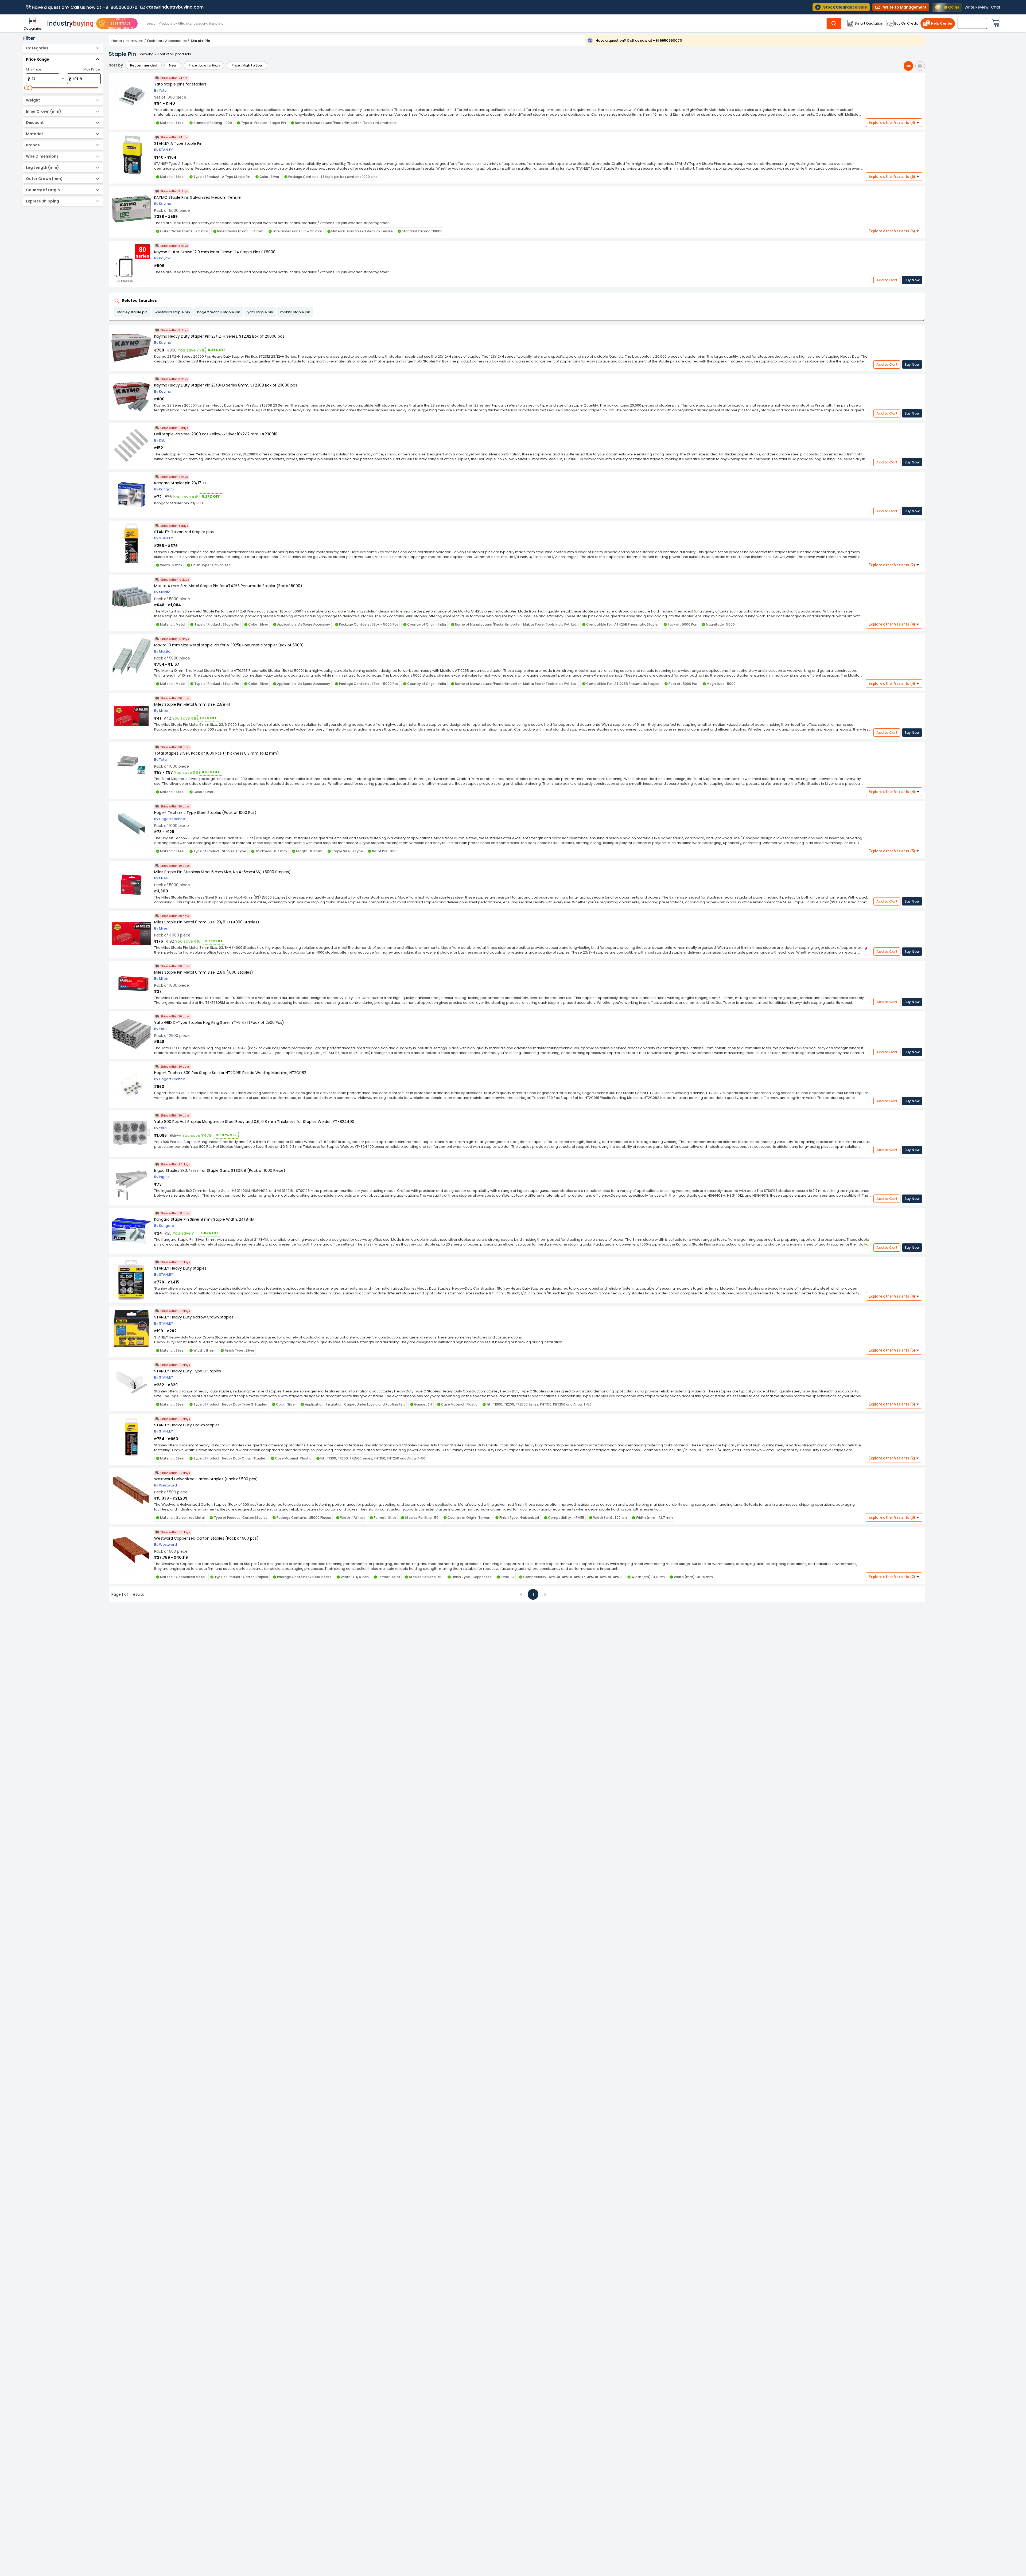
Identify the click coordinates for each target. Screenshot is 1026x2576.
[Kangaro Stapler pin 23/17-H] (131, 495)
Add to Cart (887, 280)
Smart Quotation (869, 23)
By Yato (160, 90)
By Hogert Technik (170, 819)
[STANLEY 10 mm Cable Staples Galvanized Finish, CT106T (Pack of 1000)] (131, 544)
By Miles (161, 711)
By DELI (160, 440)
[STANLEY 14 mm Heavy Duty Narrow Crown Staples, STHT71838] (131, 1329)
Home (117, 41)
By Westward (166, 1485)
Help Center (942, 23)
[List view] (908, 66)
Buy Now (912, 280)
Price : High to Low (247, 65)
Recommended (144, 65)
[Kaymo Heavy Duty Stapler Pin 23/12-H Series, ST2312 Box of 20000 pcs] (131, 348)
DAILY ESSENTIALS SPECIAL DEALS (121, 23)
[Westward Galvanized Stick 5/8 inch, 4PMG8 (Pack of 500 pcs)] (131, 1491)
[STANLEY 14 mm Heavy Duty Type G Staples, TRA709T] (131, 1383)
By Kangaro (164, 489)
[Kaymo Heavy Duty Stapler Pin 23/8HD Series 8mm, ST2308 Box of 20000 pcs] (131, 397)
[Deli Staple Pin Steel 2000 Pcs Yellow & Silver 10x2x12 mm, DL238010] (131, 446)
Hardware (135, 41)
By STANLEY (164, 150)
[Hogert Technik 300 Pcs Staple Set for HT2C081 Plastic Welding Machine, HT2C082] (131, 1085)
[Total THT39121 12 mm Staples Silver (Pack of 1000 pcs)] (131, 765)
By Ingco (162, 1177)
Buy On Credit (906, 23)
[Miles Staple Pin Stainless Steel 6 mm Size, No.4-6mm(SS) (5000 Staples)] (131, 884)
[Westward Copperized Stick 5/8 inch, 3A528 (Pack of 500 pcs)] (131, 1550)
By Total (161, 760)
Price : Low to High (204, 65)
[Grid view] (920, 66)
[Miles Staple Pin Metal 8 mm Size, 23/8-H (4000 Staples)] (131, 934)
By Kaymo (163, 204)
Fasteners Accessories (167, 41)
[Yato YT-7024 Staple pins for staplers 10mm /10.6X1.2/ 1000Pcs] (131, 96)
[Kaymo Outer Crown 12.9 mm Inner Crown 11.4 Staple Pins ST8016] (131, 209)
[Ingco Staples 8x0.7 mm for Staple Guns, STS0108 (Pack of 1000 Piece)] (131, 1182)
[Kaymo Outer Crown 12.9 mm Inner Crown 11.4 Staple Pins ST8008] (131, 264)
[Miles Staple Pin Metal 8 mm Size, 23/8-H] (131, 716)
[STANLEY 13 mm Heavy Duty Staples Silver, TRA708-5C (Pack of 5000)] (131, 1280)
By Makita (162, 592)
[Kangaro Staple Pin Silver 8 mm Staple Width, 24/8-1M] (131, 1231)
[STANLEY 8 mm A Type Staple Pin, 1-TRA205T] (131, 155)
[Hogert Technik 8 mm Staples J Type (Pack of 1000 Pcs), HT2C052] (131, 824)
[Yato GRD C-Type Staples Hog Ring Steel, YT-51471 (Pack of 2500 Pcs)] (131, 1034)
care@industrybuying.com (175, 7)
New (173, 65)
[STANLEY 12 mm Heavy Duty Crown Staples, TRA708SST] (131, 1437)
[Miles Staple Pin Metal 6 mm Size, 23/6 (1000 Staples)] (131, 984)
